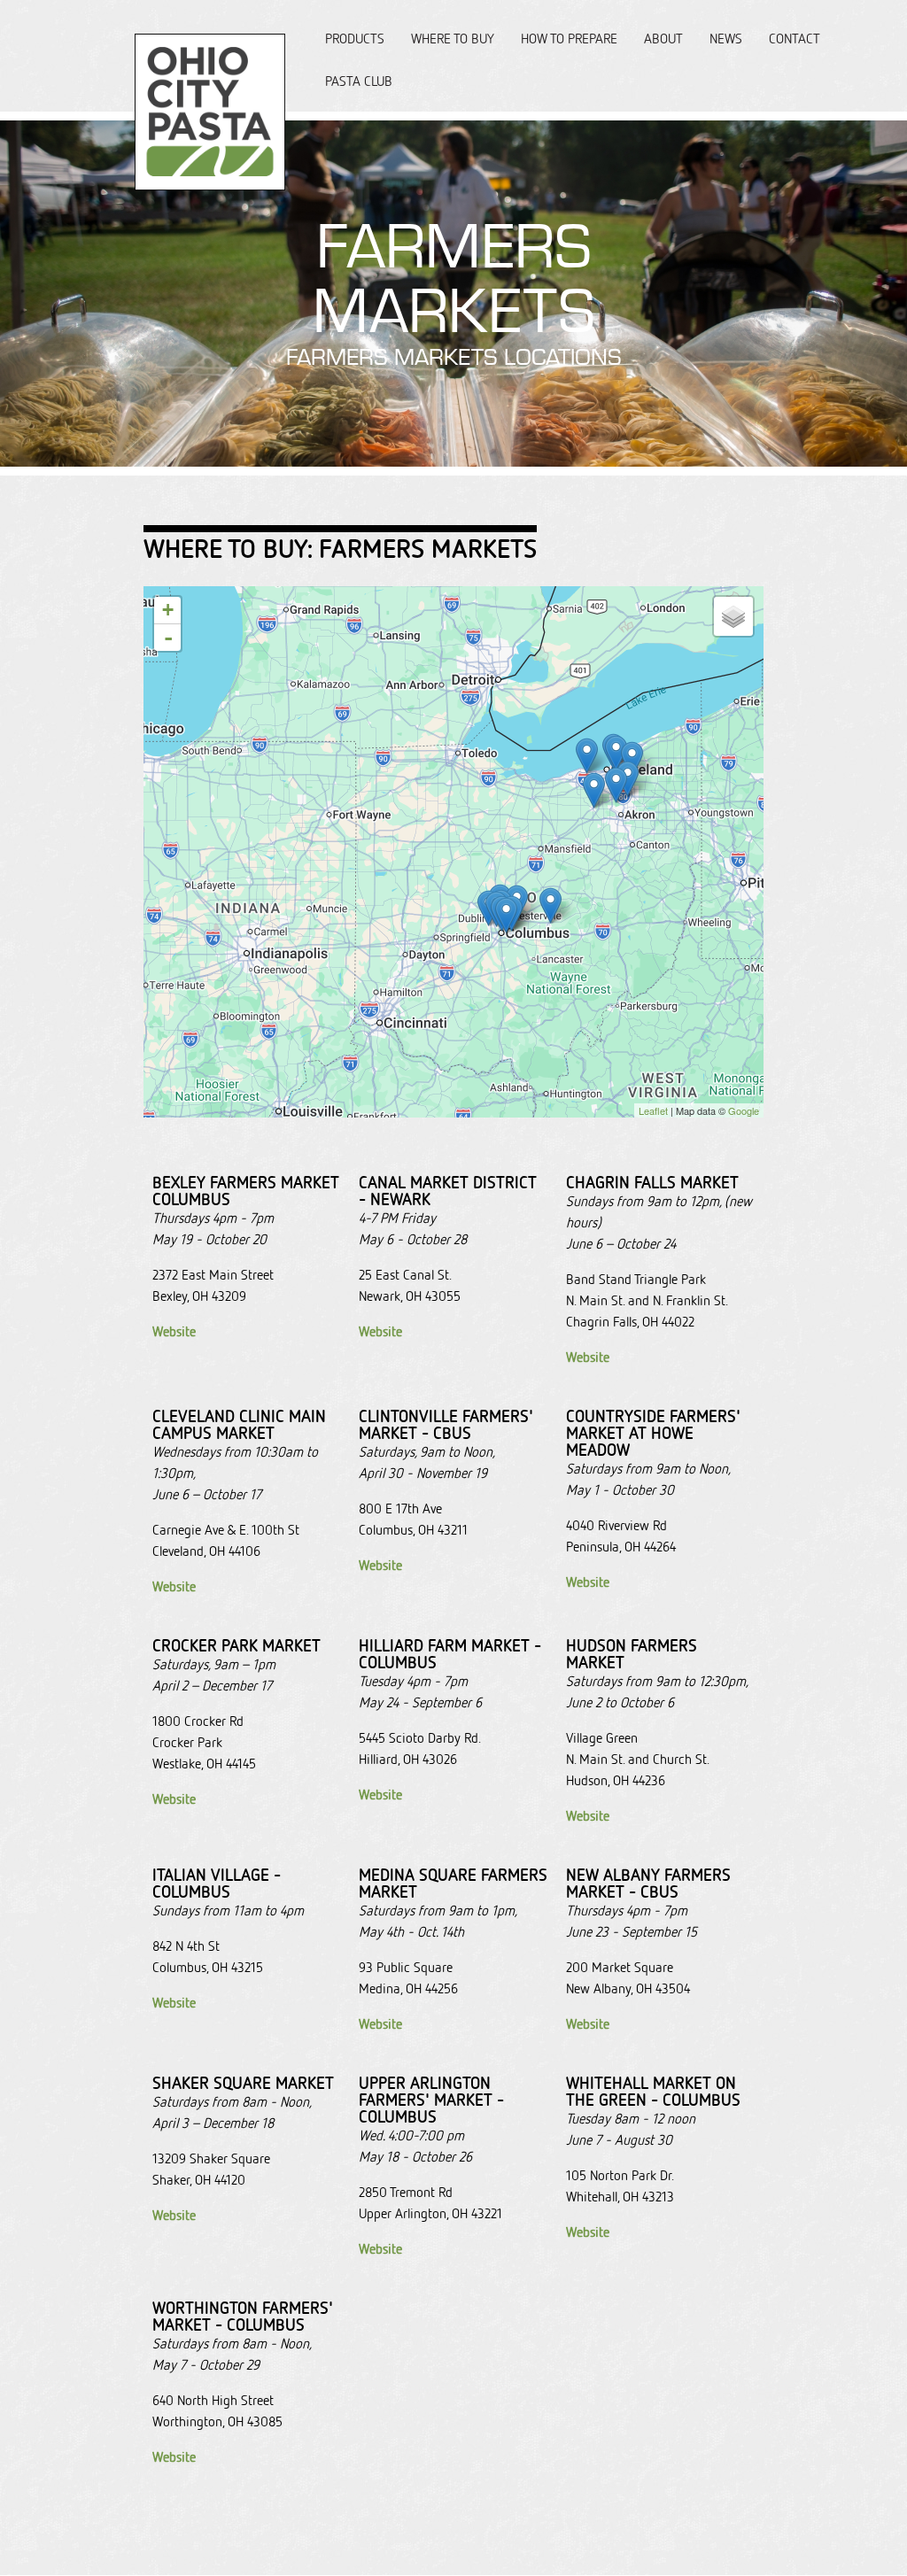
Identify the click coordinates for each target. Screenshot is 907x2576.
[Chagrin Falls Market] (632, 759)
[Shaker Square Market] (616, 753)
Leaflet (653, 1110)
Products (355, 39)
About (663, 39)
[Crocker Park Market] (587, 756)
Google (744, 1110)
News (726, 39)
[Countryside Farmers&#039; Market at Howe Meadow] (616, 785)
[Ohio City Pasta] (210, 181)
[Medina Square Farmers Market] (594, 790)
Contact (795, 39)
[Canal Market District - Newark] (550, 905)
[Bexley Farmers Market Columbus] (506, 915)
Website (174, 1331)
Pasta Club (359, 81)
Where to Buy (453, 39)
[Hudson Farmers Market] (628, 779)
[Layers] (733, 616)
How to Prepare (569, 39)
